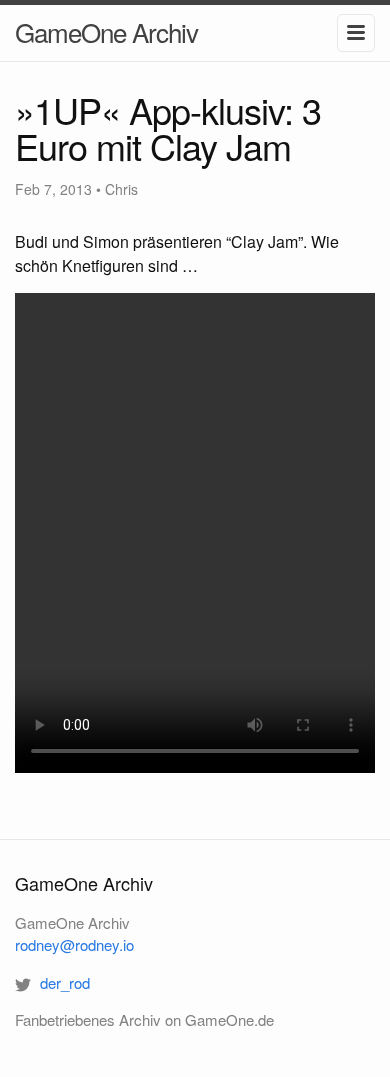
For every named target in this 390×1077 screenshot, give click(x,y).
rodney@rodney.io (74, 944)
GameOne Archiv (106, 31)
